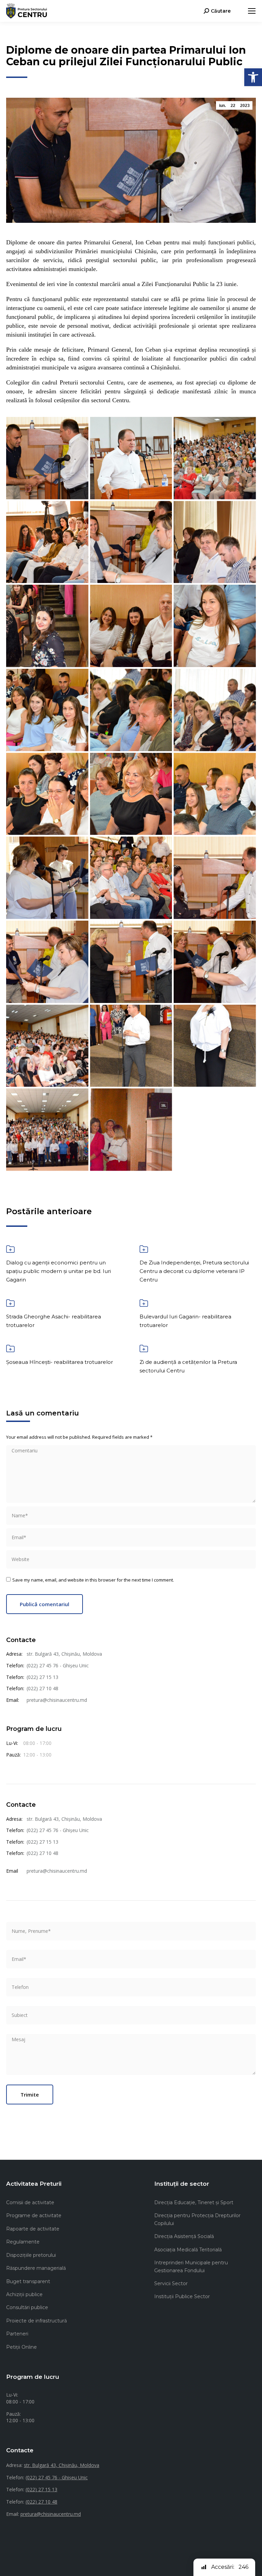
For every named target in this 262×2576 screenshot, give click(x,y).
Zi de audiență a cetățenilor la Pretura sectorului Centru (188, 1366)
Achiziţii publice (24, 2294)
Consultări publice (27, 2307)
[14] (131, 794)
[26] (131, 1130)
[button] (253, 77)
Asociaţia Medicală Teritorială (188, 2250)
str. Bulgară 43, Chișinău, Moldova (64, 1654)
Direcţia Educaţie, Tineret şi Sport (194, 2202)
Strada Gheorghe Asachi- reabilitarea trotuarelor (54, 1321)
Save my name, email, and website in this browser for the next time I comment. (93, 1580)
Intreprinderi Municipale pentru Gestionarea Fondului (191, 2266)
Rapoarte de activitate (33, 2229)
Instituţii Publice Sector (182, 2296)
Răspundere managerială (36, 2268)
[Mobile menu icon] (252, 11)
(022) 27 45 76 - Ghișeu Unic (58, 1665)
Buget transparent (28, 2281)
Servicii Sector (171, 2283)
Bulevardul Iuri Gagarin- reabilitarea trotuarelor (185, 1321)
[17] (131, 878)
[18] (215, 878)
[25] (47, 1130)
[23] (131, 1046)
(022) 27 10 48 (42, 1688)
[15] (215, 794)
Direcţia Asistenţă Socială (184, 2236)
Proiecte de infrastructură (37, 2321)
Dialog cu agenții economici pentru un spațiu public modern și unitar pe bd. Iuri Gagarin (59, 1271)
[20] (131, 962)
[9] (215, 626)
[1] (47, 458)
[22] (47, 1046)
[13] (47, 794)
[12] (215, 710)
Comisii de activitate (30, 2202)
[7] (47, 626)
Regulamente (23, 2242)
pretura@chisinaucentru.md (57, 1700)
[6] (215, 542)
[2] (131, 458)
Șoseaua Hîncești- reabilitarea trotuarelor (60, 1362)
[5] (131, 542)
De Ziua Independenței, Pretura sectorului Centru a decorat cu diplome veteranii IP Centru (194, 1271)
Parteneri (17, 2334)
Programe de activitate (34, 2215)
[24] (215, 1046)
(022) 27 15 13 (42, 1677)
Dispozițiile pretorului (31, 2255)
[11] (131, 710)
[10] (47, 710)
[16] (47, 878)
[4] (47, 542)
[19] (47, 962)
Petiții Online (21, 2347)
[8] (131, 626)
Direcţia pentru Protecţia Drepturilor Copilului (197, 2219)
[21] (215, 962)
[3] (215, 458)
